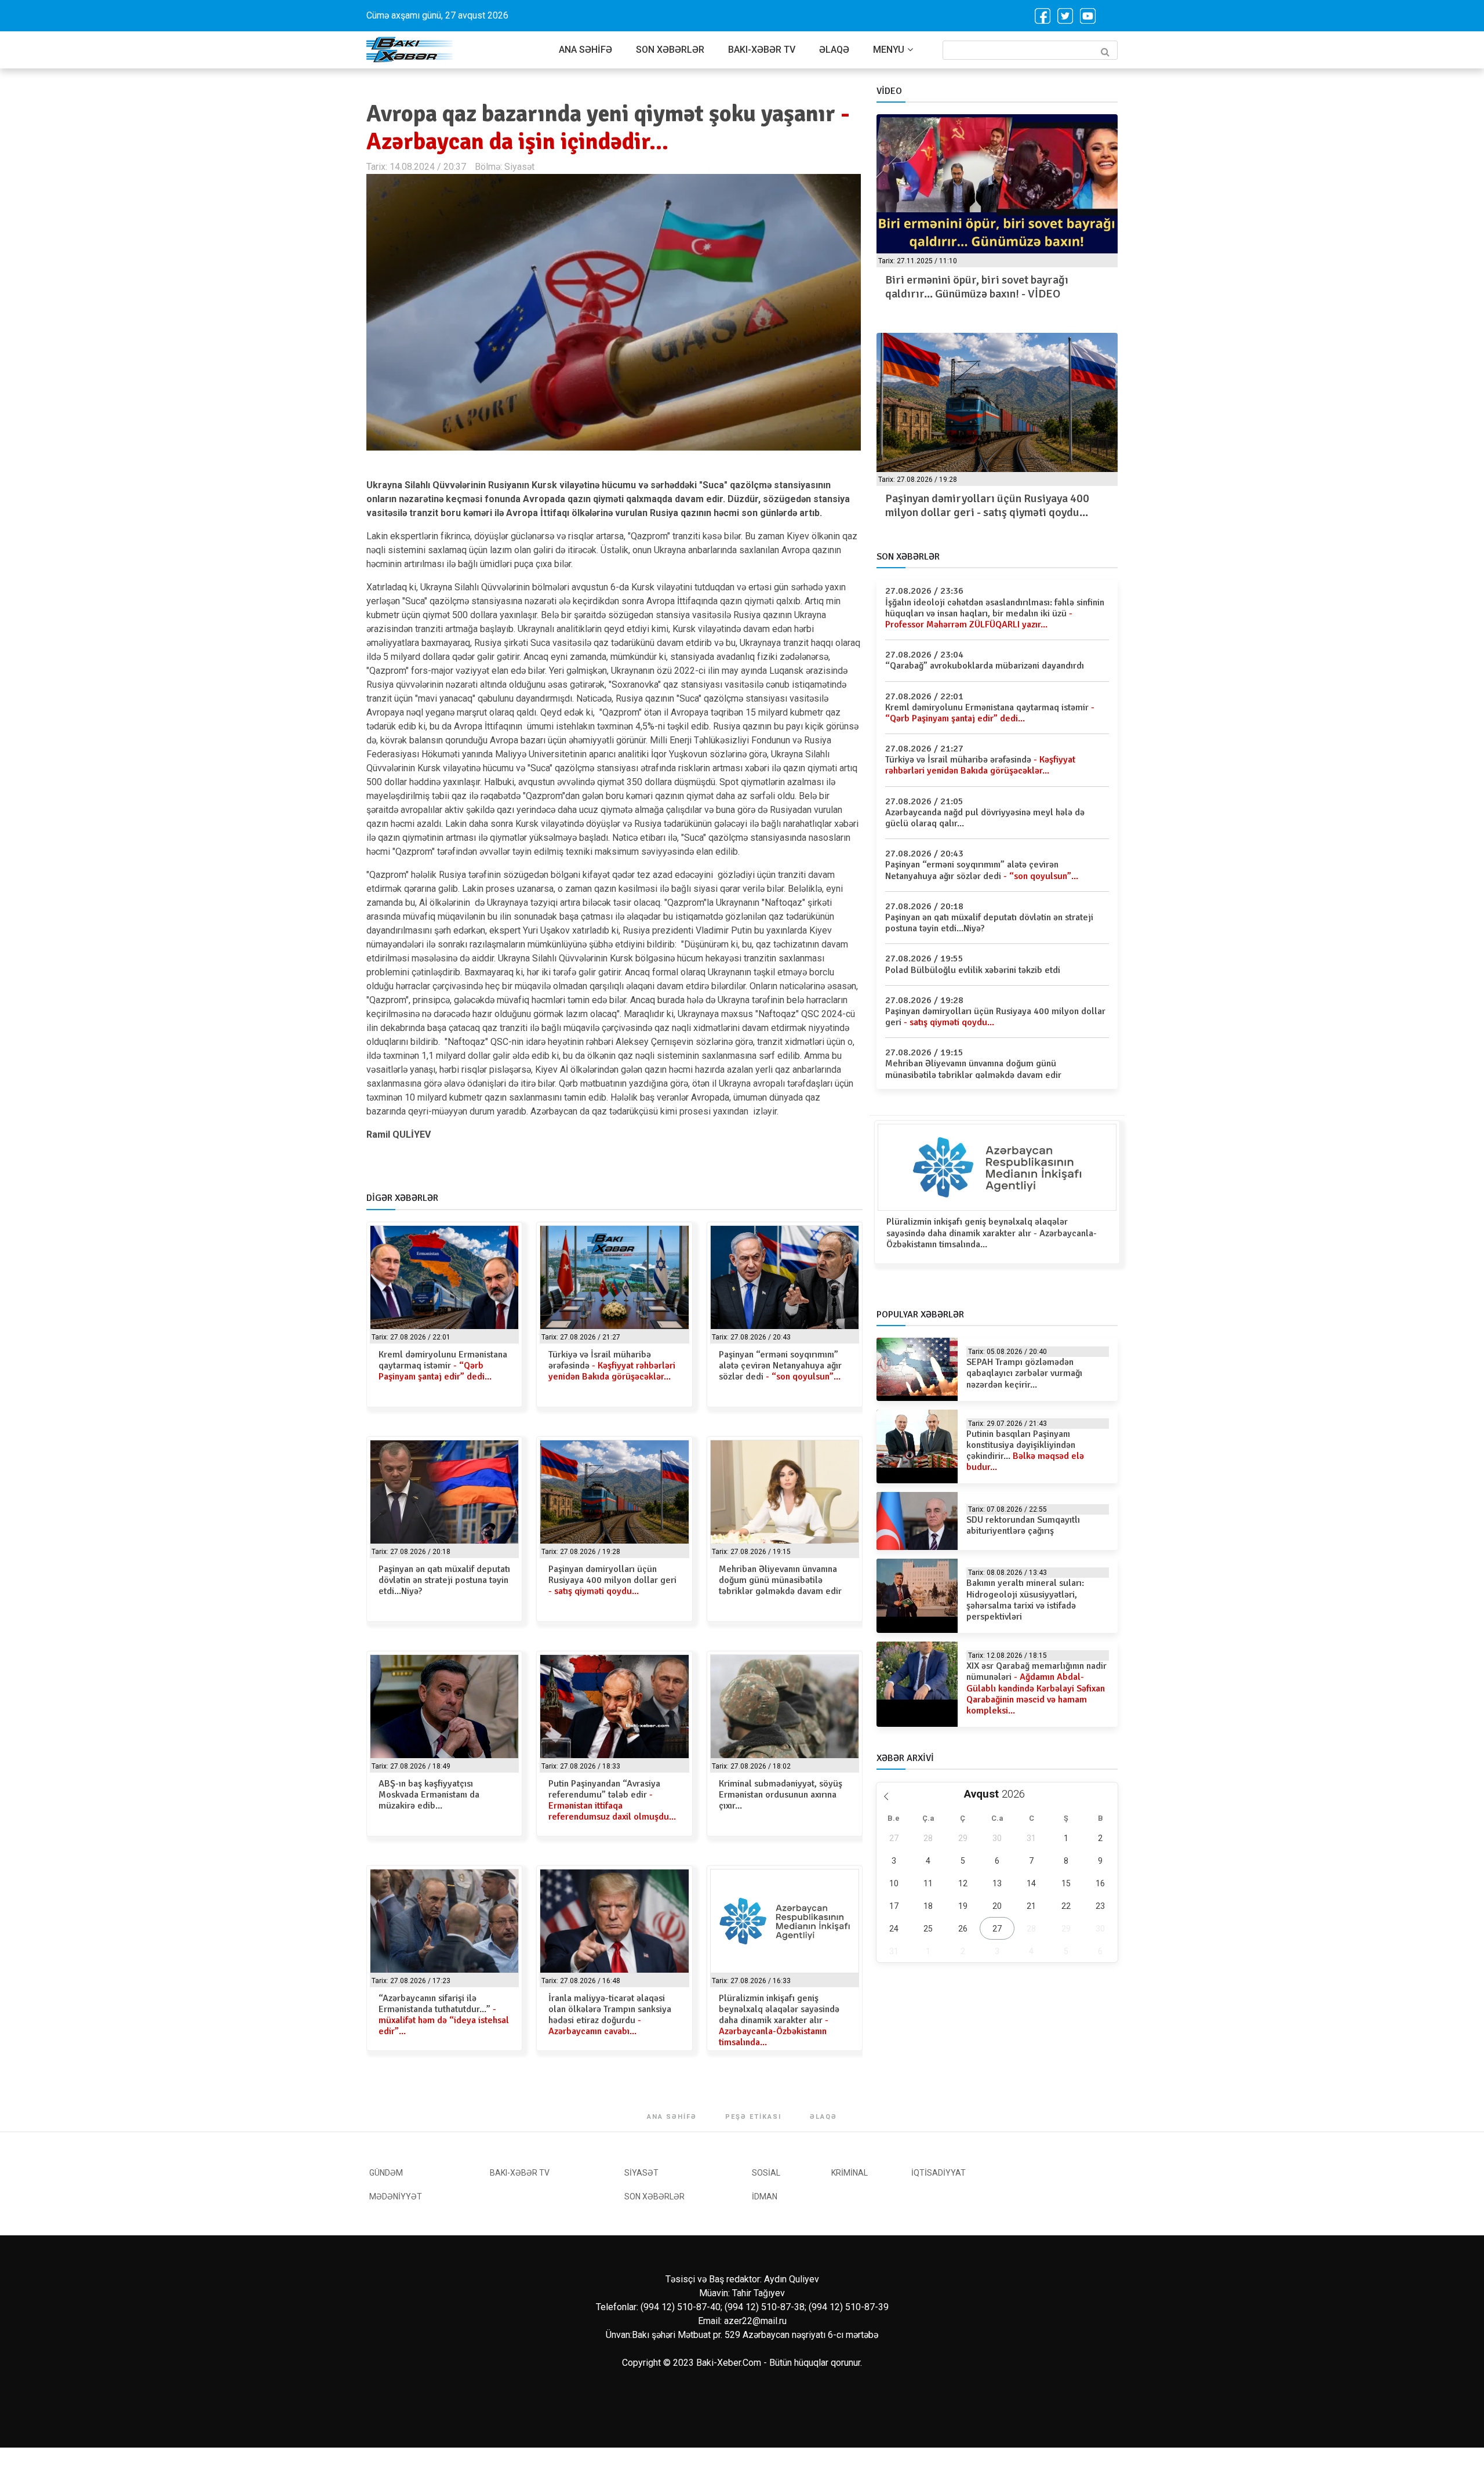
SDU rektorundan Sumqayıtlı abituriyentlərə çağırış (1023, 1525)
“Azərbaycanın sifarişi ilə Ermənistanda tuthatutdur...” (444, 2015)
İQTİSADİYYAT (939, 2173)
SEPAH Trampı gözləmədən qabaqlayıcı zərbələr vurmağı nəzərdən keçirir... (1024, 1373)
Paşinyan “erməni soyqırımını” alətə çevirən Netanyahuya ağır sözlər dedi (780, 1366)
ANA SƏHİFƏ (585, 50)
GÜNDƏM (386, 2173)
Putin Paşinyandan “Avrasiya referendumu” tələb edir (612, 1800)
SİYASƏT (641, 2173)
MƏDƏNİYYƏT (396, 2197)
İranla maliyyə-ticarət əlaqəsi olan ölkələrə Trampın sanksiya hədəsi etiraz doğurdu (610, 2015)
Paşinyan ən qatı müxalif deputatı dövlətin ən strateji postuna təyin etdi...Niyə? (444, 1580)
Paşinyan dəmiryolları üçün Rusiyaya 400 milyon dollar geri (612, 1580)
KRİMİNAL (850, 2173)
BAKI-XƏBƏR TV (762, 50)
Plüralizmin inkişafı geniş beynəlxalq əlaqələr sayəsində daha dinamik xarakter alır (779, 2021)
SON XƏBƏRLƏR (670, 50)
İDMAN (765, 2197)
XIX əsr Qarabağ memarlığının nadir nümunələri (1036, 1688)
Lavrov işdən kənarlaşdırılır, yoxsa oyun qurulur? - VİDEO (1073, 287)
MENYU (889, 50)
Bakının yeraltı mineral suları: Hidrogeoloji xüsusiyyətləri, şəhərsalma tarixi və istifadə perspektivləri (1025, 1600)
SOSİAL (766, 2173)
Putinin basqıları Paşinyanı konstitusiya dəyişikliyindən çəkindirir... (1025, 1451)
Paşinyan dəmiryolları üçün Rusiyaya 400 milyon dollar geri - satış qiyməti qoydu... (916, 505)
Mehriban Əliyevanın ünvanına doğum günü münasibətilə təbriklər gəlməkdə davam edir (780, 1580)
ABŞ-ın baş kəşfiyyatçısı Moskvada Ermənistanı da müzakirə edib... (429, 1795)
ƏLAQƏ (834, 50)
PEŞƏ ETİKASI (753, 2117)
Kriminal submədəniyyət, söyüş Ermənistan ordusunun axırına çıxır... (781, 1795)
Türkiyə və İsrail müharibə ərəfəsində (612, 1366)
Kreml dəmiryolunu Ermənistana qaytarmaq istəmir (443, 1366)
